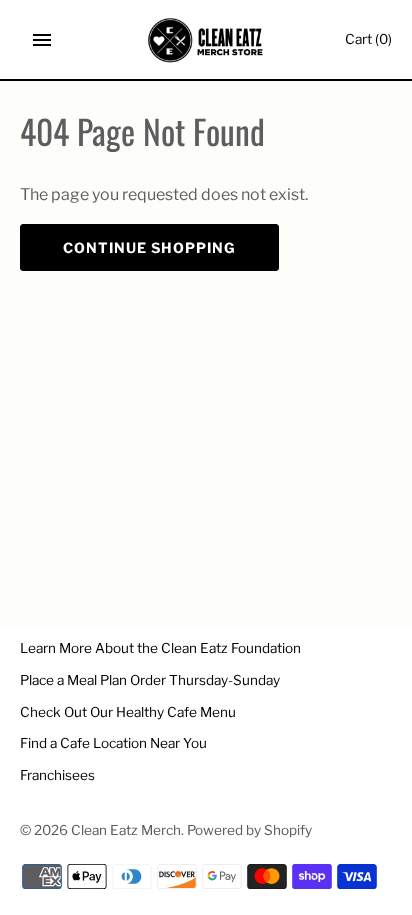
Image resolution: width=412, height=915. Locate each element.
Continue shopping (149, 247)
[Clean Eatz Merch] (206, 40)
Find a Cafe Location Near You (113, 743)
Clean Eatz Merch (126, 830)
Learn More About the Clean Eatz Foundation (160, 648)
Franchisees (57, 775)
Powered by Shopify (249, 830)
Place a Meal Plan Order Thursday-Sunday (150, 680)
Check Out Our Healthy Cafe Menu (128, 712)
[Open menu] (42, 40)
